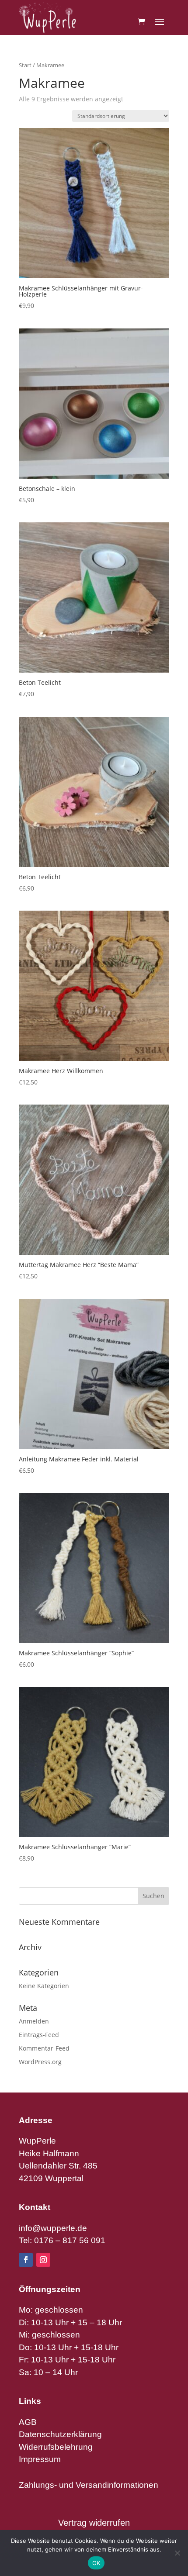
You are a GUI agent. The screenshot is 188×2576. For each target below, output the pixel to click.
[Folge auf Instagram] (43, 2260)
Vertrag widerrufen (94, 2523)
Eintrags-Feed (39, 2035)
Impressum (40, 2459)
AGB (28, 2422)
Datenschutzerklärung (60, 2434)
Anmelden (34, 2021)
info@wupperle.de (53, 2228)
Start (25, 65)
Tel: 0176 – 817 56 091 (62, 2240)
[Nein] (177, 2553)
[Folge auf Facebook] (26, 2260)
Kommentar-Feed (44, 2048)
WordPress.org (40, 2062)
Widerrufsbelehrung (56, 2447)
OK (96, 2563)
